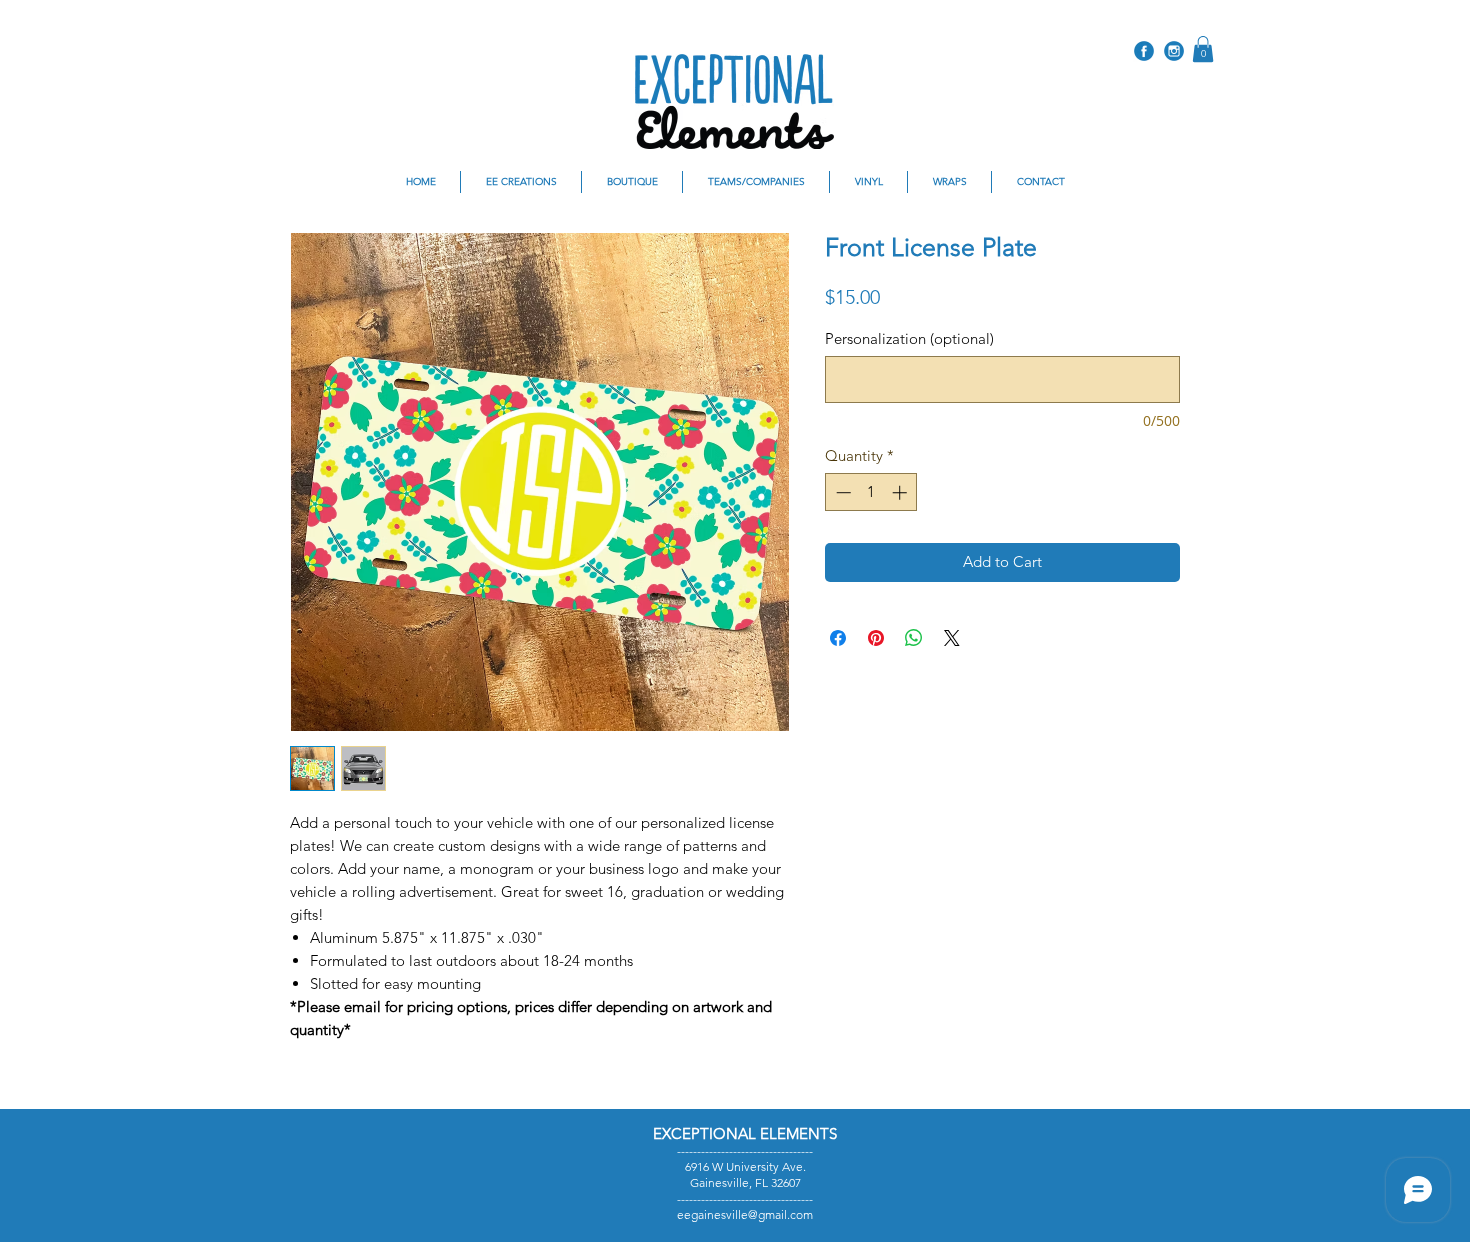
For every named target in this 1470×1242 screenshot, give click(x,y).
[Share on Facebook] (838, 638)
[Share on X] (952, 638)
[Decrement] (841, 492)
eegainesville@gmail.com (745, 1214)
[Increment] (901, 492)
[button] (1203, 49)
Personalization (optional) (909, 339)
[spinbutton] (871, 492)
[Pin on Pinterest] (876, 638)
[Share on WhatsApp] (914, 638)
